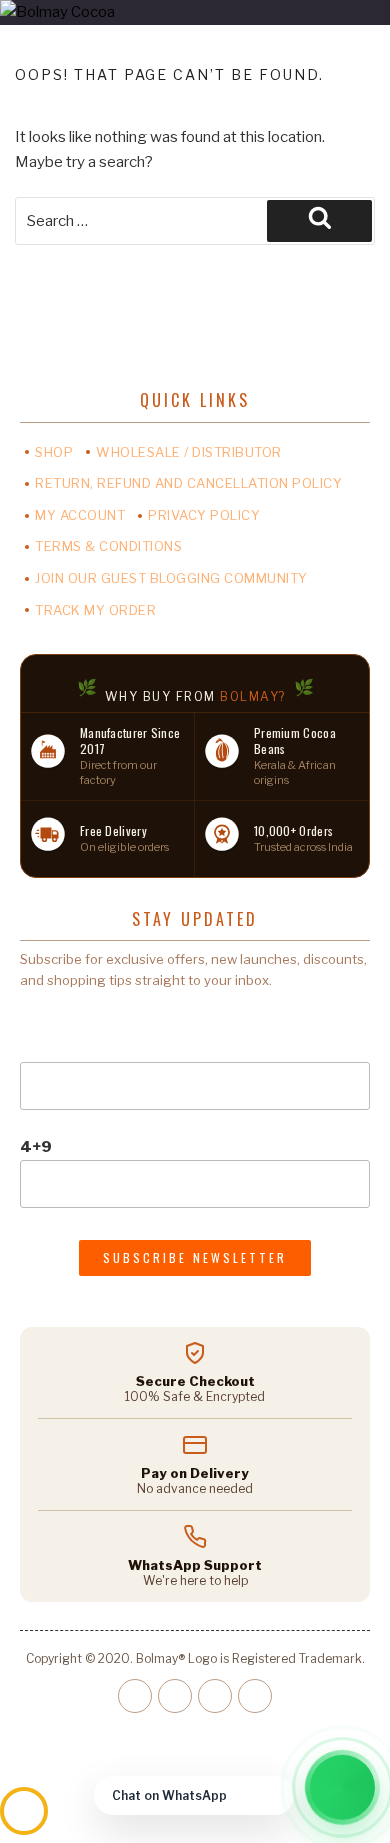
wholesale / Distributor (189, 452)
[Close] (274, 1796)
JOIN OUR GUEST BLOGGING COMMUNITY (171, 578)
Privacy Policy (204, 515)
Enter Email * (69, 1017)
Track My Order (95, 610)
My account (80, 515)
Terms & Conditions (108, 546)
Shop (54, 452)
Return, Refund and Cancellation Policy (188, 483)
